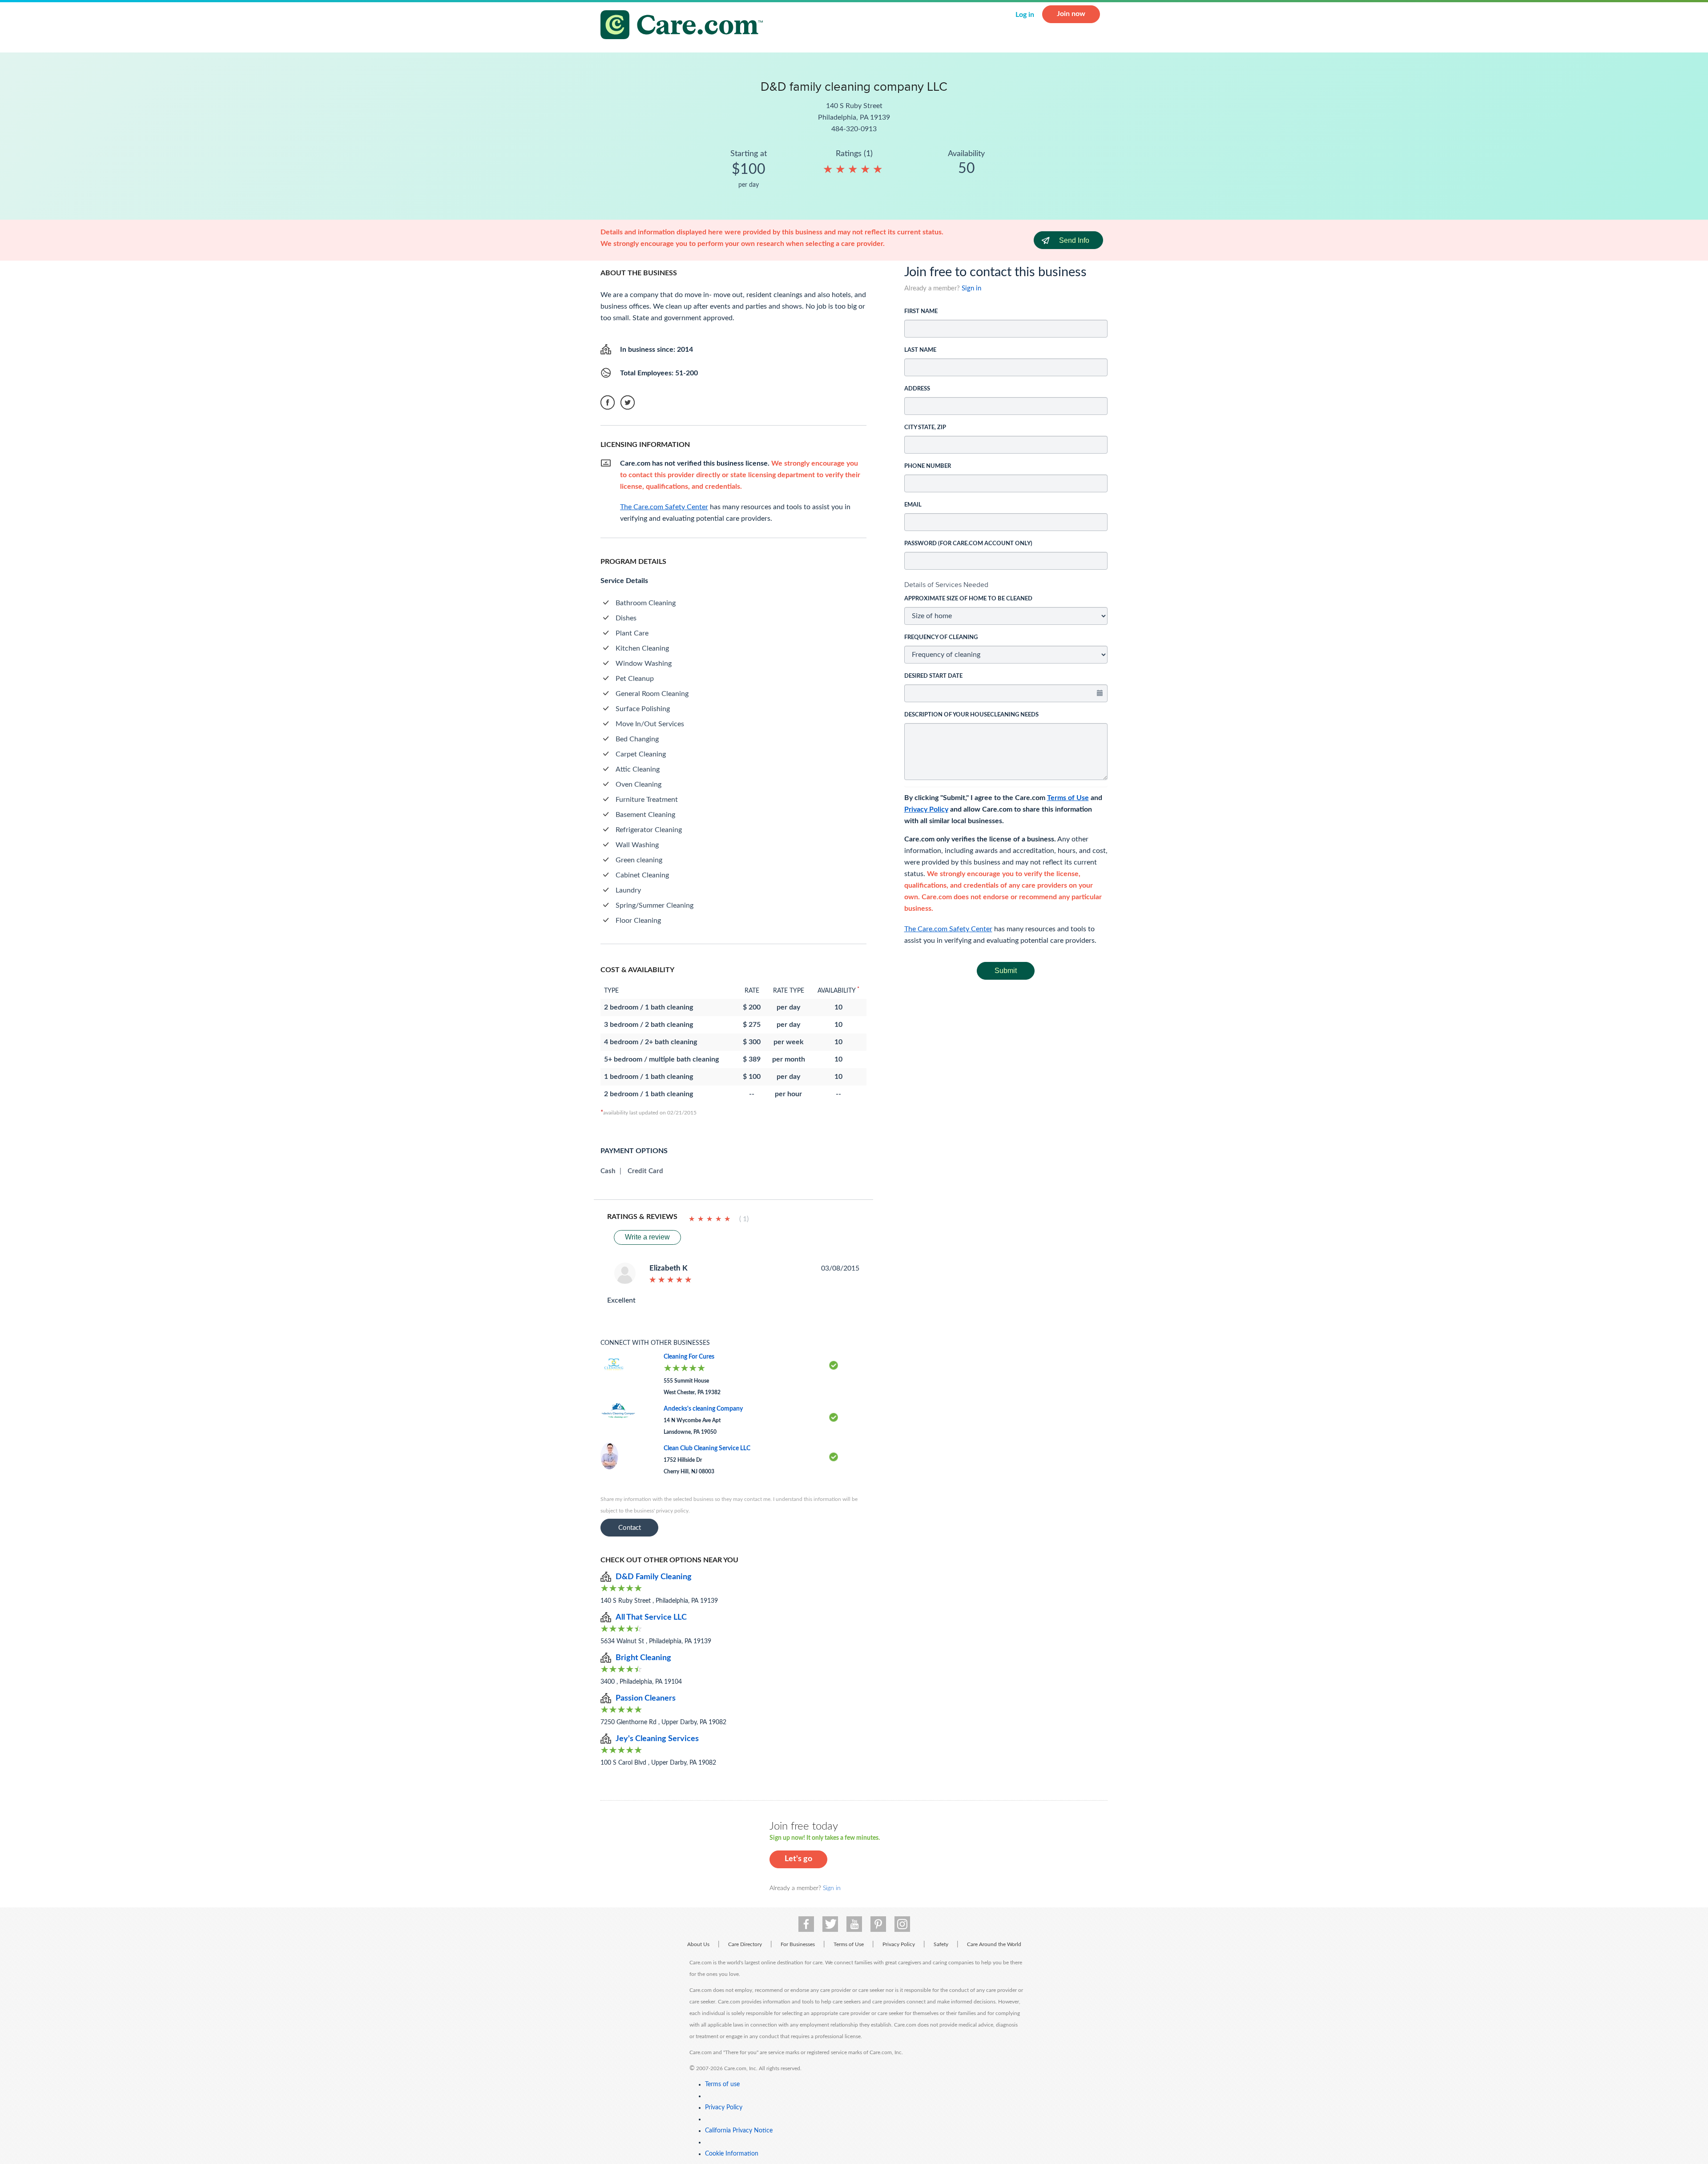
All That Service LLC (651, 1617)
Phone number (928, 466)
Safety (941, 1944)
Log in (1025, 15)
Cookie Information (732, 2154)
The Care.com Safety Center (948, 929)
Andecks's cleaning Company (703, 1409)
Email (913, 505)
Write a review (647, 1237)
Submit (1006, 971)
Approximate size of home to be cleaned (968, 599)
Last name (920, 350)
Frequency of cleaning (941, 638)
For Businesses (798, 1944)
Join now (1071, 14)
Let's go (798, 1859)
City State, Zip (925, 428)
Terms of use (722, 2084)
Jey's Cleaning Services (657, 1739)
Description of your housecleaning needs (971, 715)
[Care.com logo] (685, 26)
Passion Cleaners (646, 1698)
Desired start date (933, 676)
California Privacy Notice (739, 2131)
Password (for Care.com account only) (968, 544)
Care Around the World (994, 1944)
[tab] (1006, 585)
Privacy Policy (926, 809)
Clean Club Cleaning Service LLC (707, 1448)
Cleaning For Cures (689, 1357)
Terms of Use (1068, 798)
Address (917, 389)
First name (921, 312)
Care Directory (745, 1944)
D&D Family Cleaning (654, 1577)
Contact (630, 1528)
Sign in (971, 288)
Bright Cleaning (643, 1658)
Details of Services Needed (946, 585)
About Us (698, 1944)
